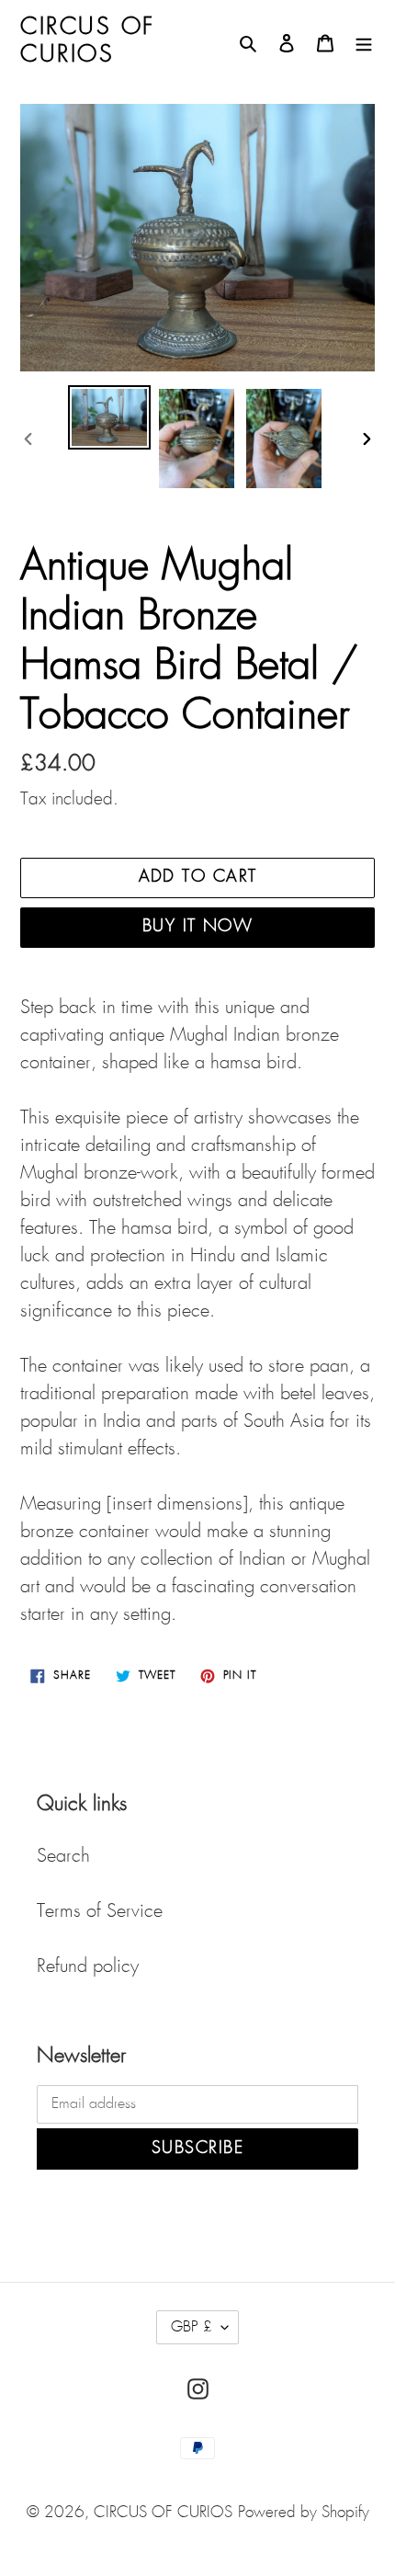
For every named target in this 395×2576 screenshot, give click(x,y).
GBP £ (192, 2327)
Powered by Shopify (304, 2513)
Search (63, 1856)
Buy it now (197, 927)
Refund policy (88, 1966)
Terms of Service (100, 1911)
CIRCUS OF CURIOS (163, 2513)
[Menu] (364, 41)
